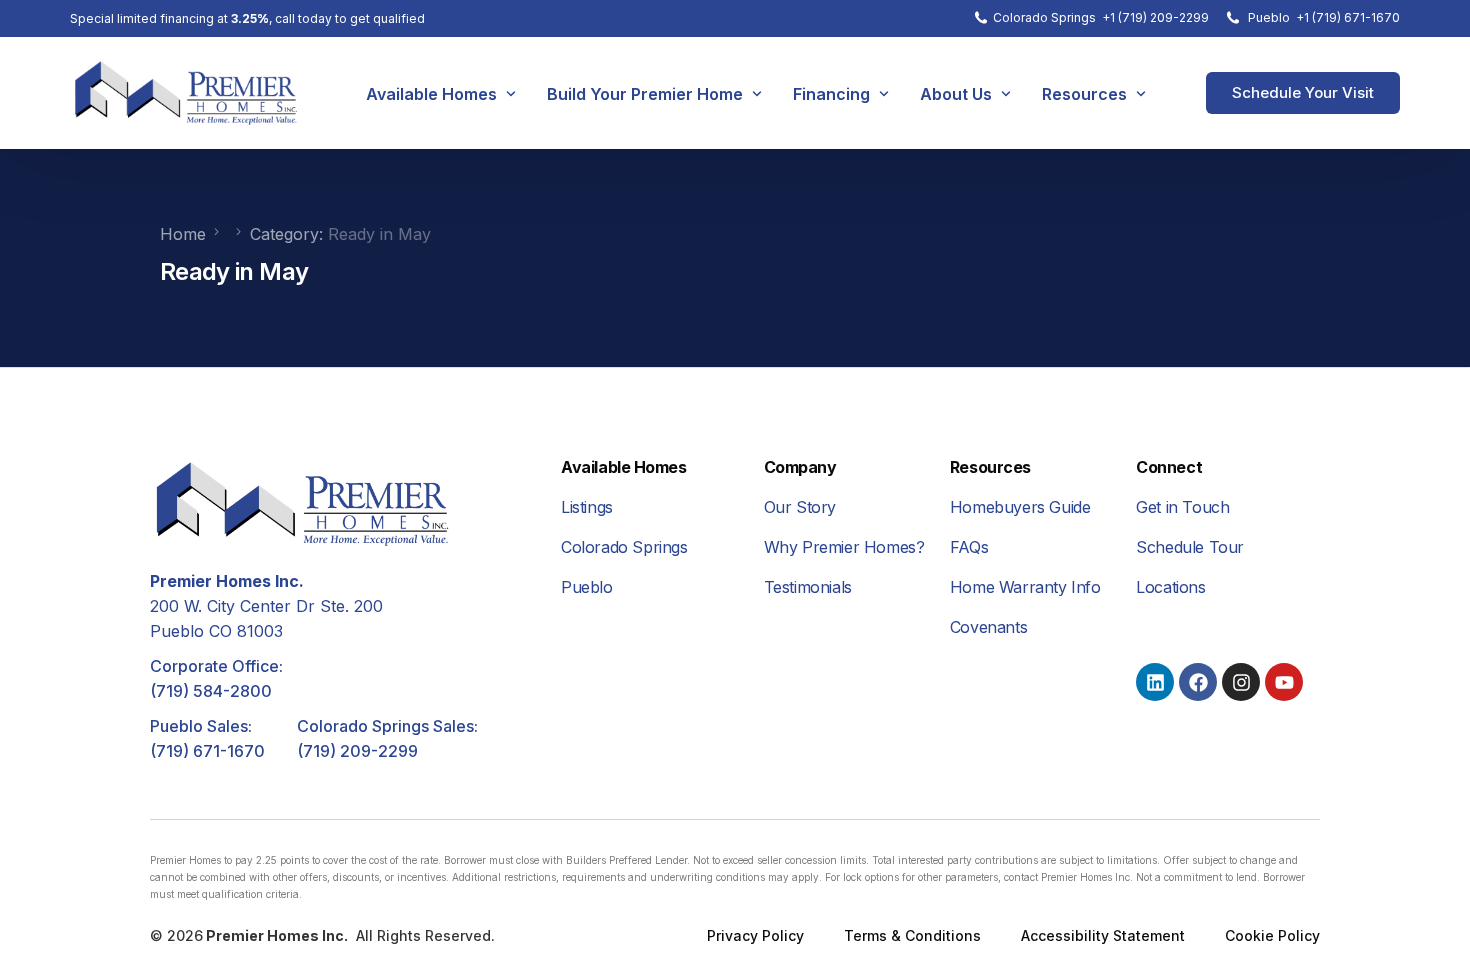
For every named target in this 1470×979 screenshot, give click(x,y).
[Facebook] (1198, 682)
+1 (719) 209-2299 (1155, 18)
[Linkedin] (1155, 682)
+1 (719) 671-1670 (1348, 18)
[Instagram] (1241, 682)
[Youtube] (1284, 682)
